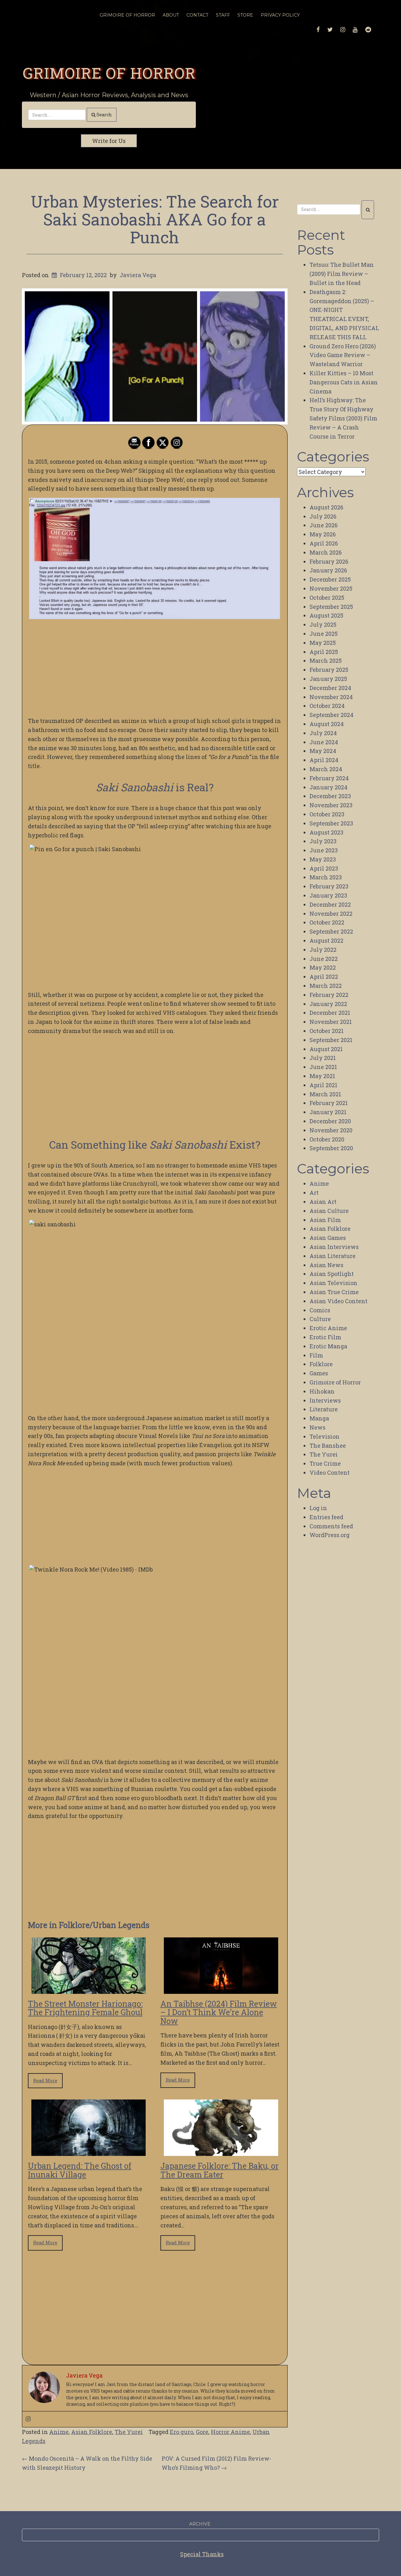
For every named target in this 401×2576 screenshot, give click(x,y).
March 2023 (326, 877)
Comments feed (331, 1526)
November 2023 (331, 805)
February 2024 (329, 778)
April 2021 (323, 1085)
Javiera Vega (138, 275)
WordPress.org (330, 1535)
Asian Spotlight (332, 1274)
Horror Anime (230, 2432)
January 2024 (328, 787)
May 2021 (322, 1076)
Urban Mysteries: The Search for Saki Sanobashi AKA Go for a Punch (155, 219)
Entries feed (326, 1517)
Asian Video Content (339, 1301)
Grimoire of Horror (109, 73)
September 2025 (331, 607)
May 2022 (323, 967)
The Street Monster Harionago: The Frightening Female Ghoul (85, 2008)
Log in (318, 1508)
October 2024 (327, 706)
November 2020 (331, 1130)
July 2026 (323, 516)
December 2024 (330, 688)
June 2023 (324, 850)
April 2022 (324, 977)
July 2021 (323, 1058)
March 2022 (326, 986)
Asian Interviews (334, 1247)
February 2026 (329, 561)
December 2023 (330, 796)
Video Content (330, 1472)
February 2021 (329, 1103)
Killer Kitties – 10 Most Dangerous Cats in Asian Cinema (344, 382)
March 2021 (325, 1094)
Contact (197, 15)
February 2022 (329, 995)
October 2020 (327, 1139)
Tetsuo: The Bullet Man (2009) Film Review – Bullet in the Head (342, 274)
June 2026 (324, 525)
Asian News (326, 1265)
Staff (223, 15)
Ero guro (182, 2432)
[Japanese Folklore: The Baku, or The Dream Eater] (221, 2152)
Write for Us (109, 141)
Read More (45, 2081)
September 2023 (331, 823)
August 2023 (326, 832)
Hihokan (322, 1391)
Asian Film (325, 1220)
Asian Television (333, 1283)
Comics (320, 1310)
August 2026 (326, 507)
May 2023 (323, 859)
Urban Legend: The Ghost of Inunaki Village (80, 2170)
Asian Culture (329, 1211)
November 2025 (331, 588)
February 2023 (329, 886)
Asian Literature (333, 1256)
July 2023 (323, 841)
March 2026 (326, 552)
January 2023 (328, 895)
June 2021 (323, 1067)
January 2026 (328, 570)
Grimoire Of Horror (127, 15)
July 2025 (323, 624)
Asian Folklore (92, 2432)
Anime (59, 2432)
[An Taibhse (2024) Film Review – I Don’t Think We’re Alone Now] (221, 1989)
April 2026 (324, 543)
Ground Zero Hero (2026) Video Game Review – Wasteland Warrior (343, 355)
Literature (324, 1409)
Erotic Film (325, 1337)
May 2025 (323, 643)
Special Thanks (202, 2554)
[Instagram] (28, 2419)
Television (325, 1436)
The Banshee (328, 1446)
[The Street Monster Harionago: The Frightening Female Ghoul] (89, 1989)
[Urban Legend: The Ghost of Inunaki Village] (89, 2152)
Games (319, 1373)
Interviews (325, 1400)
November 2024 (331, 697)
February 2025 (329, 670)
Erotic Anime (328, 1328)
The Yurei (129, 2432)
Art (314, 1193)
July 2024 (323, 733)
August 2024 (327, 724)
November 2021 (331, 1022)
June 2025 (324, 634)
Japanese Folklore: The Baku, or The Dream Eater (220, 2170)
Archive (200, 2524)
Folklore (321, 1364)
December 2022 (330, 904)
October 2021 (327, 1031)
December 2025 (330, 579)
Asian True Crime (334, 1292)
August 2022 (326, 940)
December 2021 (330, 1013)
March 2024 (326, 769)
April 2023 (324, 868)
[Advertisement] (155, 668)
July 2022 (323, 950)
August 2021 (326, 1049)
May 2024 (323, 751)
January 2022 (328, 1004)
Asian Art (323, 1202)
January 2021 (328, 1112)
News (318, 1427)
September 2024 (331, 715)
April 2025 (324, 652)
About (171, 15)
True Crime (325, 1463)
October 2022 (327, 922)
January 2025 (328, 679)
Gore (202, 2432)
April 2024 (324, 760)
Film (316, 1355)
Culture (320, 1319)
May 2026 (323, 534)
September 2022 (331, 931)
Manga (319, 1418)
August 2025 (326, 615)
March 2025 (326, 661)
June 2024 (324, 742)
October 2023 (327, 814)
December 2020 (330, 1121)
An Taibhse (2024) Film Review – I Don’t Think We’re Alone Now (219, 2012)
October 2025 (327, 598)
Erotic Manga (328, 1346)
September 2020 (331, 1148)
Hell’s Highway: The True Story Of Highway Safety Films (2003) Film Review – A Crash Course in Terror (343, 418)
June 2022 (324, 959)
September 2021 (331, 1040)
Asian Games (328, 1238)
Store (245, 15)
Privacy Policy (280, 15)
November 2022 (331, 914)
